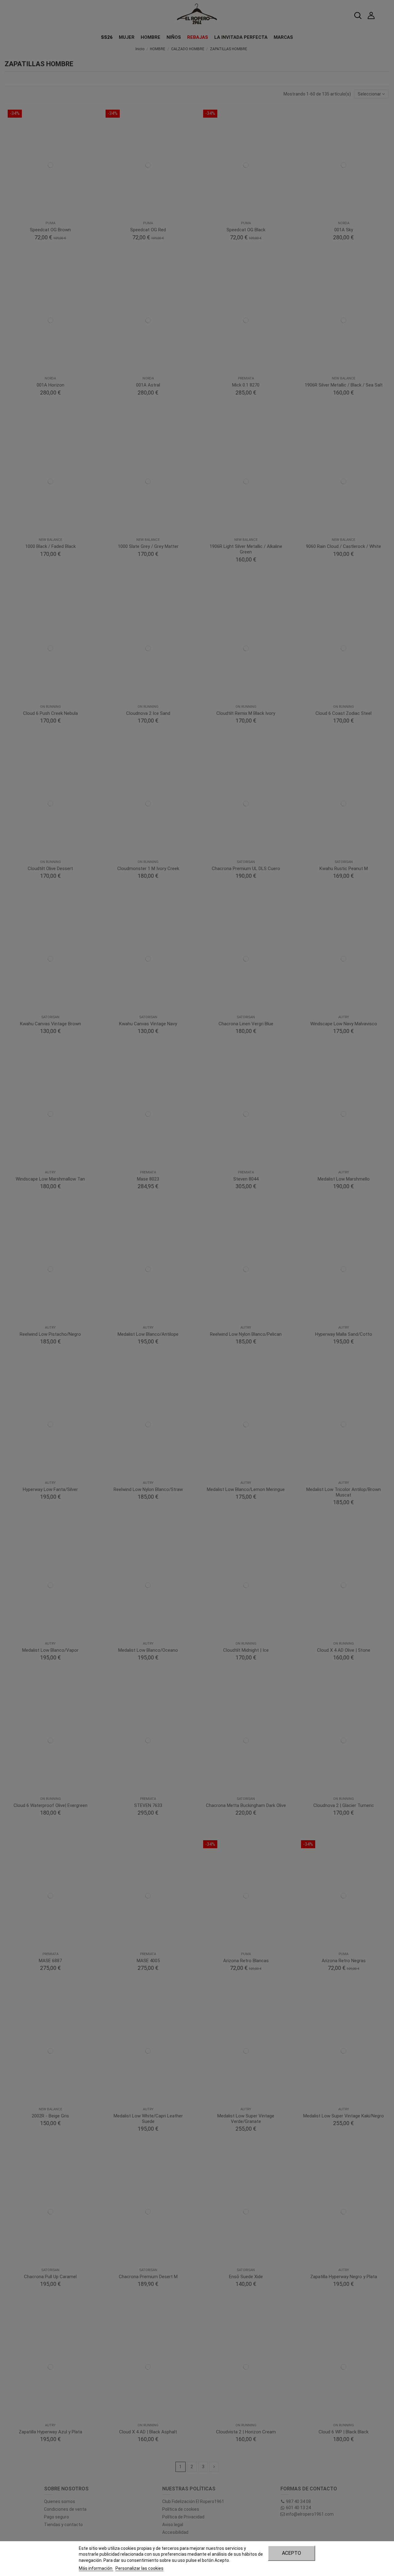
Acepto (291, 2553)
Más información (96, 2568)
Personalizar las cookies (139, 2568)
